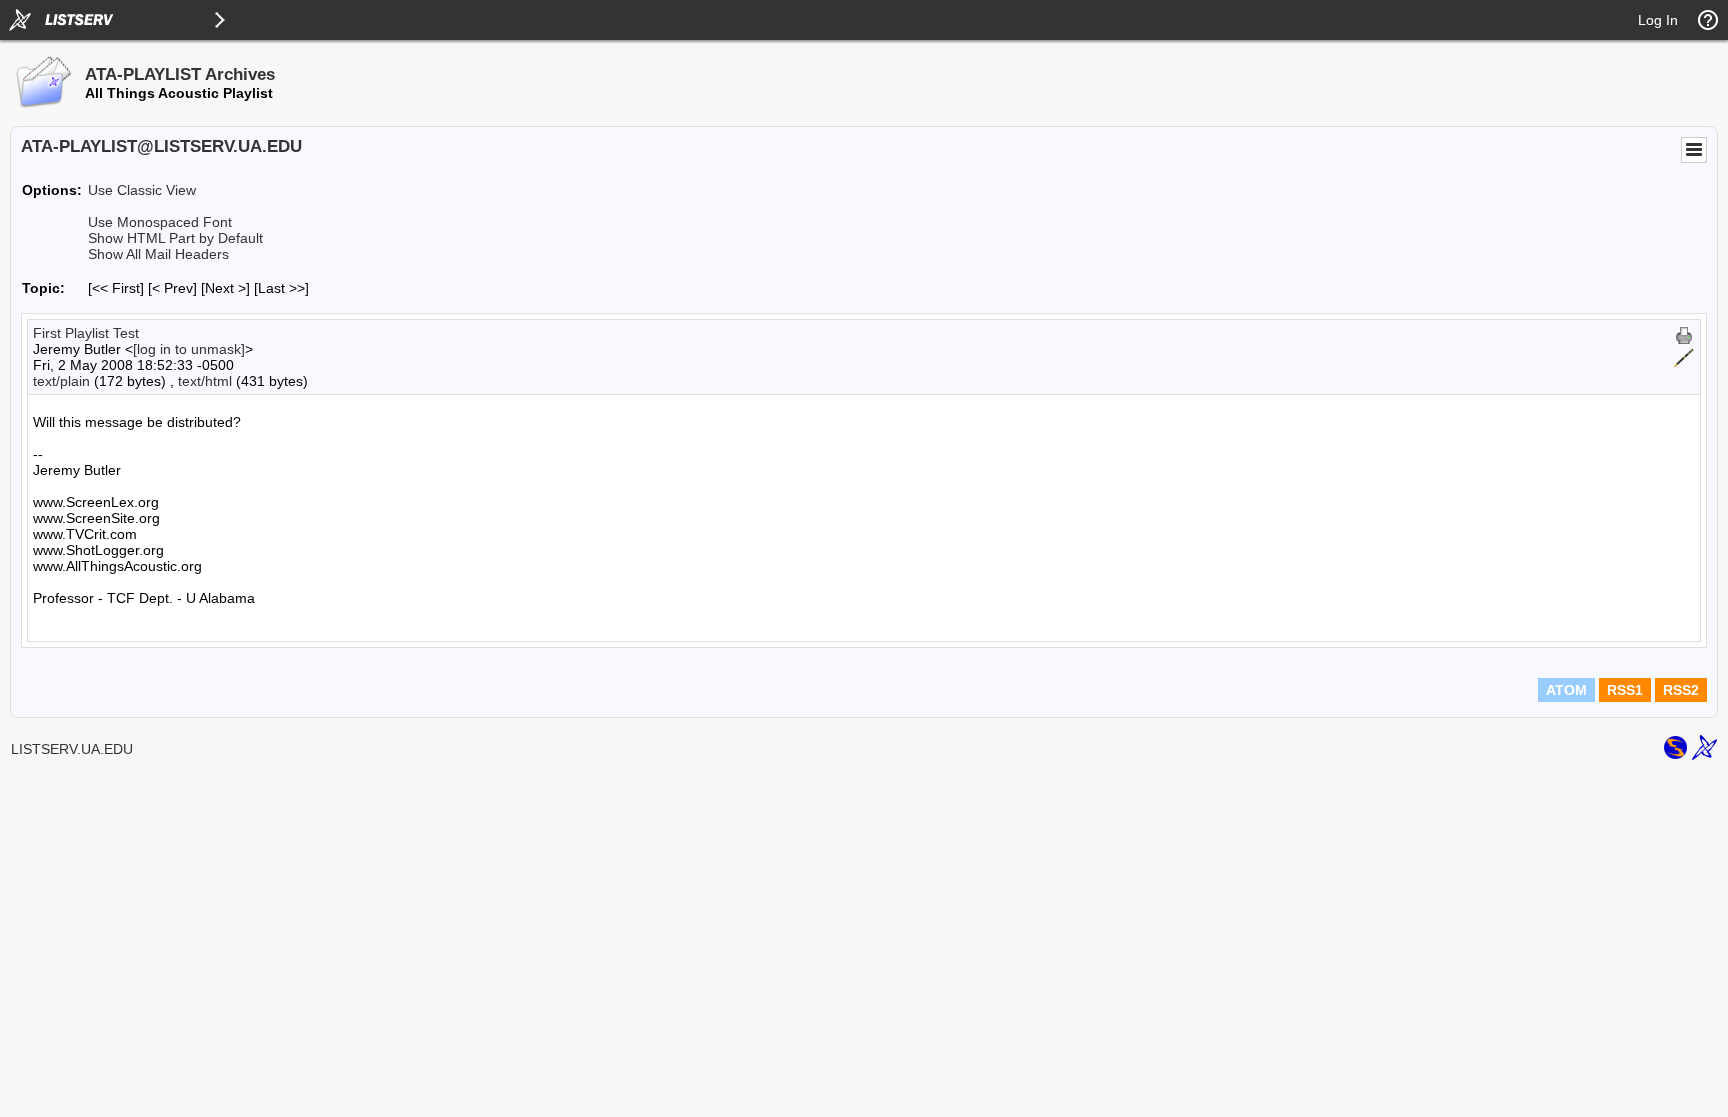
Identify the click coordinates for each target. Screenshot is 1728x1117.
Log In (1658, 20)
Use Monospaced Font (160, 222)
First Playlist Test (86, 333)
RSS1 (1625, 690)
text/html (205, 381)
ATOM (1566, 690)
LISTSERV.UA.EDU (72, 749)
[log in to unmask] (189, 349)
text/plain (61, 381)
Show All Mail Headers (158, 254)
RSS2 (1681, 690)
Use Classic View (142, 190)
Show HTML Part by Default (175, 238)
